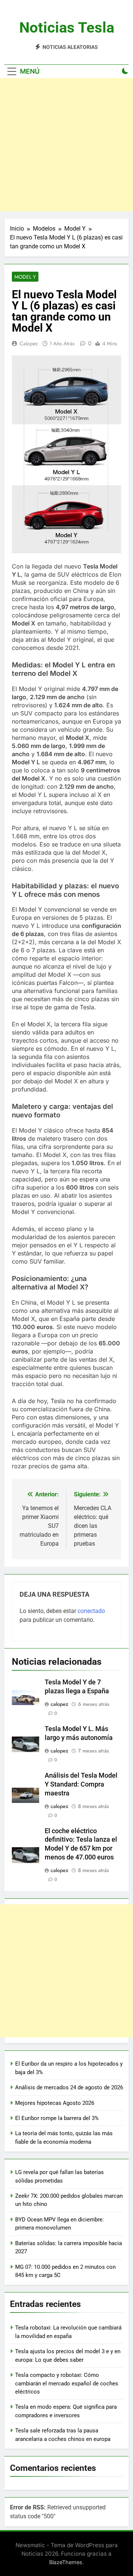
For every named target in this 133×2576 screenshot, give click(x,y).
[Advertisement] (66, 145)
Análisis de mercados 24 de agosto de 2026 (69, 2087)
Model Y (25, 277)
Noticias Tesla (67, 28)
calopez (29, 343)
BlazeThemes (66, 2562)
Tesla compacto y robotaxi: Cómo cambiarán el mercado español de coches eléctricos (67, 2383)
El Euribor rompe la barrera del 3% (57, 2118)
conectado (91, 1611)
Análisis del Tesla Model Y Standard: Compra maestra (81, 1784)
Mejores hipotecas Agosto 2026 (55, 2103)
